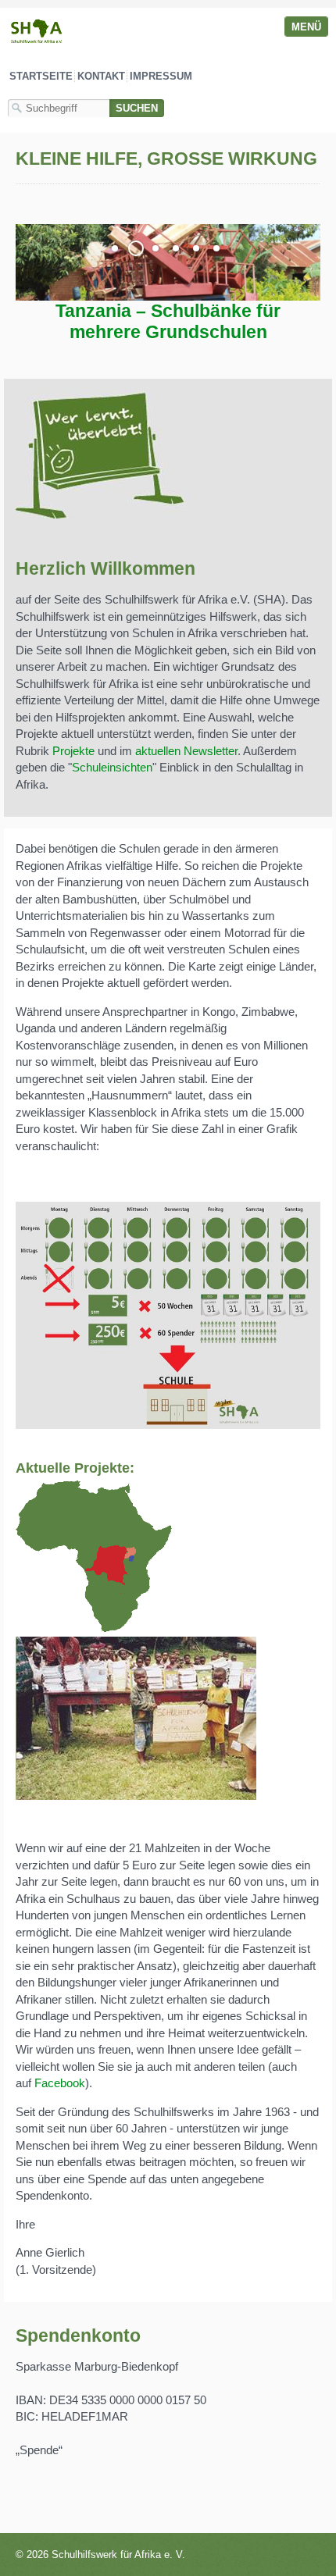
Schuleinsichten (112, 767)
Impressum (161, 76)
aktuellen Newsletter (186, 751)
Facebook (60, 2083)
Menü (306, 27)
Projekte (73, 751)
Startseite (41, 76)
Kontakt (101, 76)
